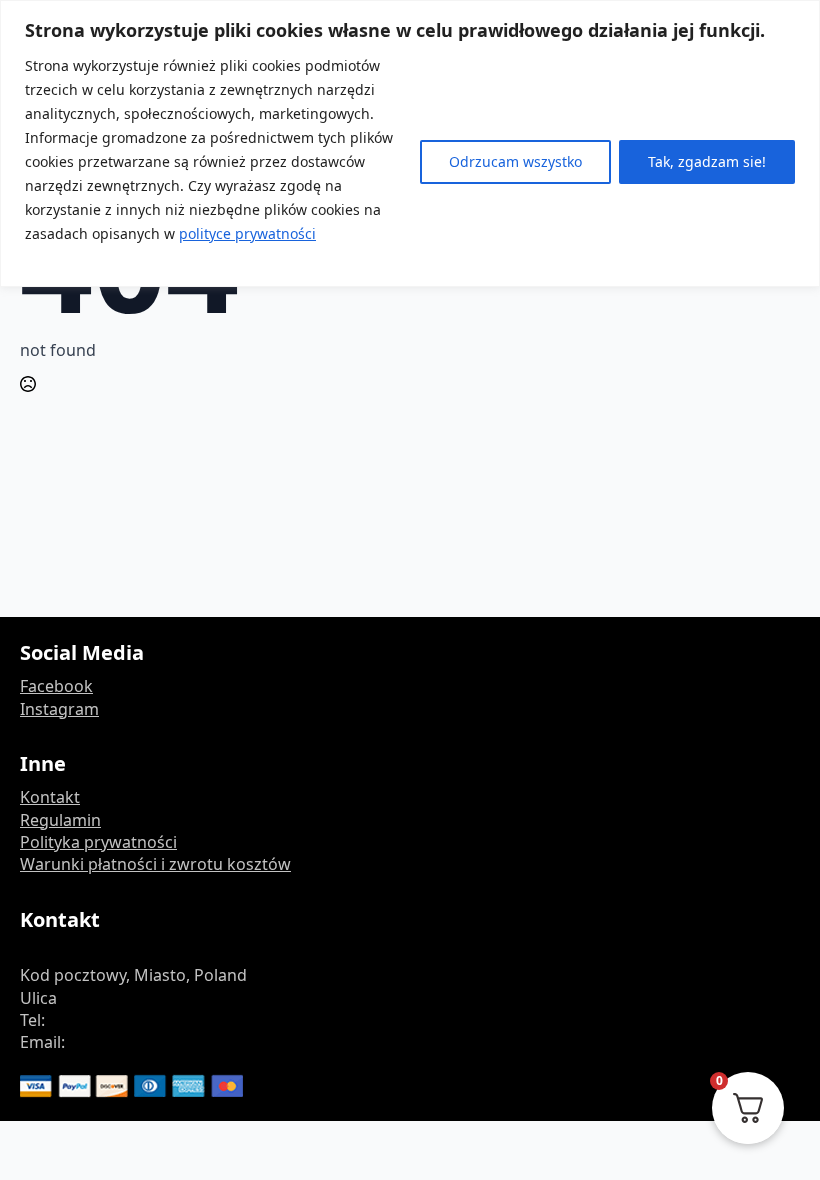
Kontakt (50, 797)
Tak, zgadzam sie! (707, 161)
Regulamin (60, 820)
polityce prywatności (247, 233)
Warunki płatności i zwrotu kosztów (155, 864)
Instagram (59, 709)
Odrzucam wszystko (515, 161)
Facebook (56, 686)
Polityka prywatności (98, 842)
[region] (410, 143)
